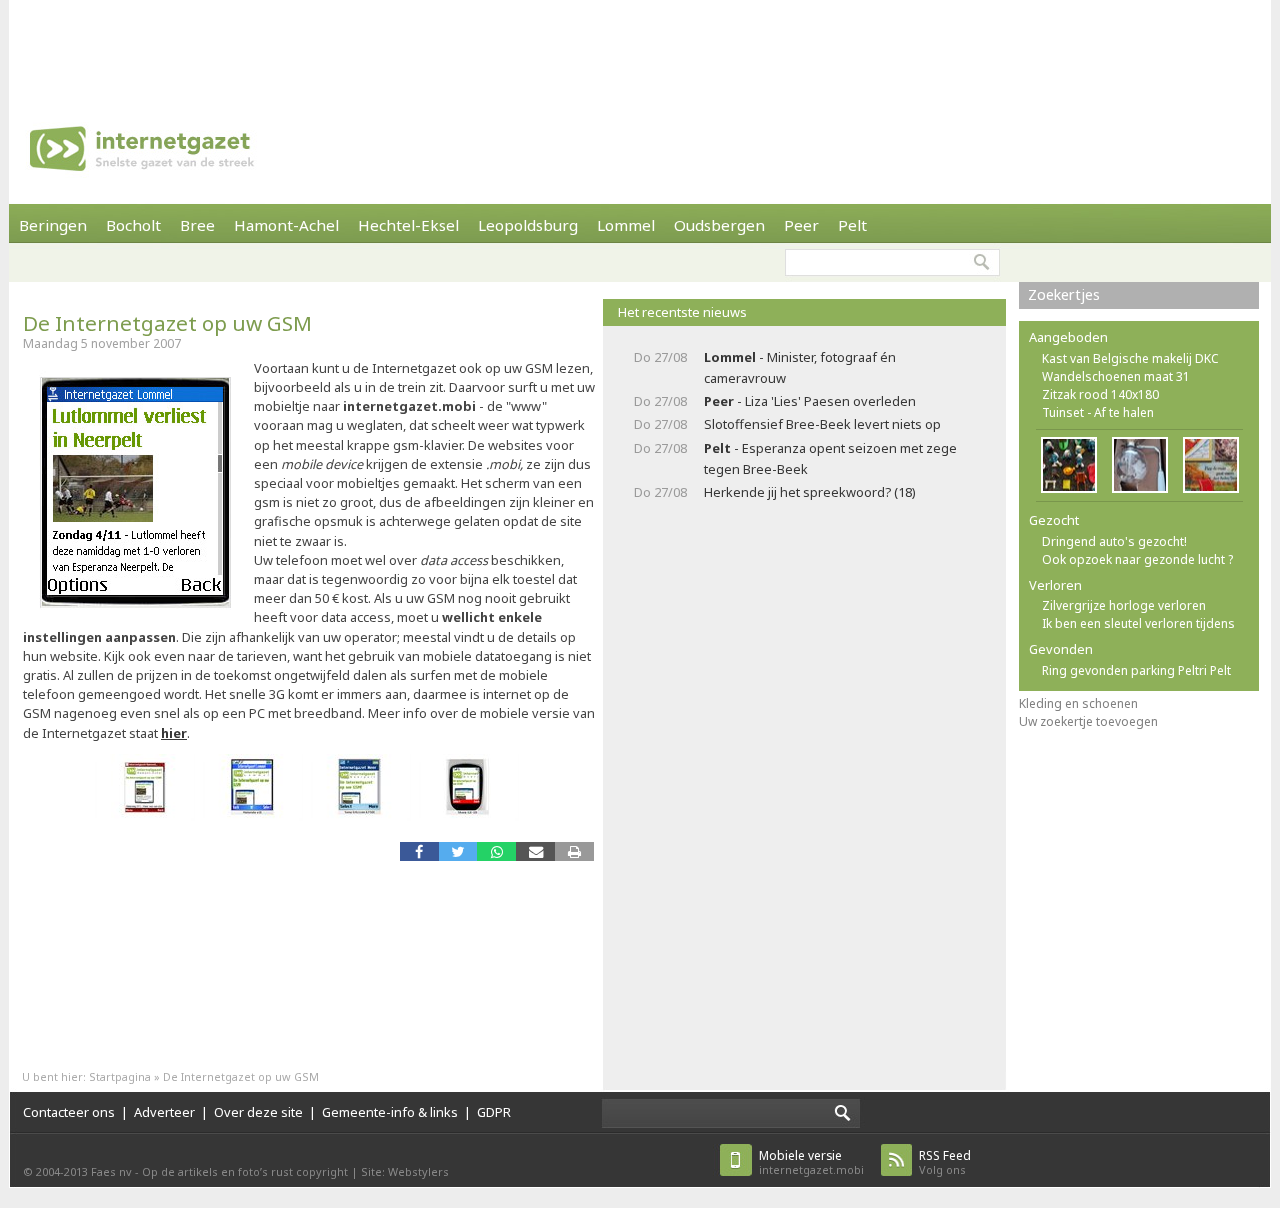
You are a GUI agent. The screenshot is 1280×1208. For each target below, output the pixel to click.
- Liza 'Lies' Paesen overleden (810, 401)
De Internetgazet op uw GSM (167, 323)
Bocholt (133, 225)
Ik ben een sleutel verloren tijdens (1138, 623)
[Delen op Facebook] (419, 851)
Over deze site (258, 1112)
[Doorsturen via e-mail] (535, 851)
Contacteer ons (69, 1112)
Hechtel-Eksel (408, 225)
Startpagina (120, 1076)
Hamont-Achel (286, 225)
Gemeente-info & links (390, 1112)
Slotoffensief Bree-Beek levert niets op (822, 424)
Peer (801, 225)
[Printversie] (574, 851)
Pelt (852, 225)
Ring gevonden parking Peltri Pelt (1136, 670)
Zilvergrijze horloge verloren (1124, 605)
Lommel (626, 225)
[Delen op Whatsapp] (496, 851)
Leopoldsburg (528, 225)
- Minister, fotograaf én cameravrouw (800, 367)
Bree (197, 225)
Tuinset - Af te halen (1098, 412)
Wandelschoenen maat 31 (1116, 376)
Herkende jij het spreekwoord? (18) (810, 492)
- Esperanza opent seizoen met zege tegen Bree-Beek (830, 458)
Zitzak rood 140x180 (1100, 394)
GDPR (494, 1112)
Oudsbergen (719, 225)
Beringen (53, 225)
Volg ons (945, 1162)
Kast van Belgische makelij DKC (1130, 358)
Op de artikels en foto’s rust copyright (245, 1171)
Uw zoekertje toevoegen (1088, 721)
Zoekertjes (1064, 294)
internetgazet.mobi (811, 1162)
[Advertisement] (640, 45)
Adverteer (164, 1112)
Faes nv (111, 1171)
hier (174, 733)
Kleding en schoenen (1078, 703)
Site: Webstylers (405, 1171)
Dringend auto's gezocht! (1114, 541)
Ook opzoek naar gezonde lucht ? (1137, 559)
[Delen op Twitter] (458, 851)
